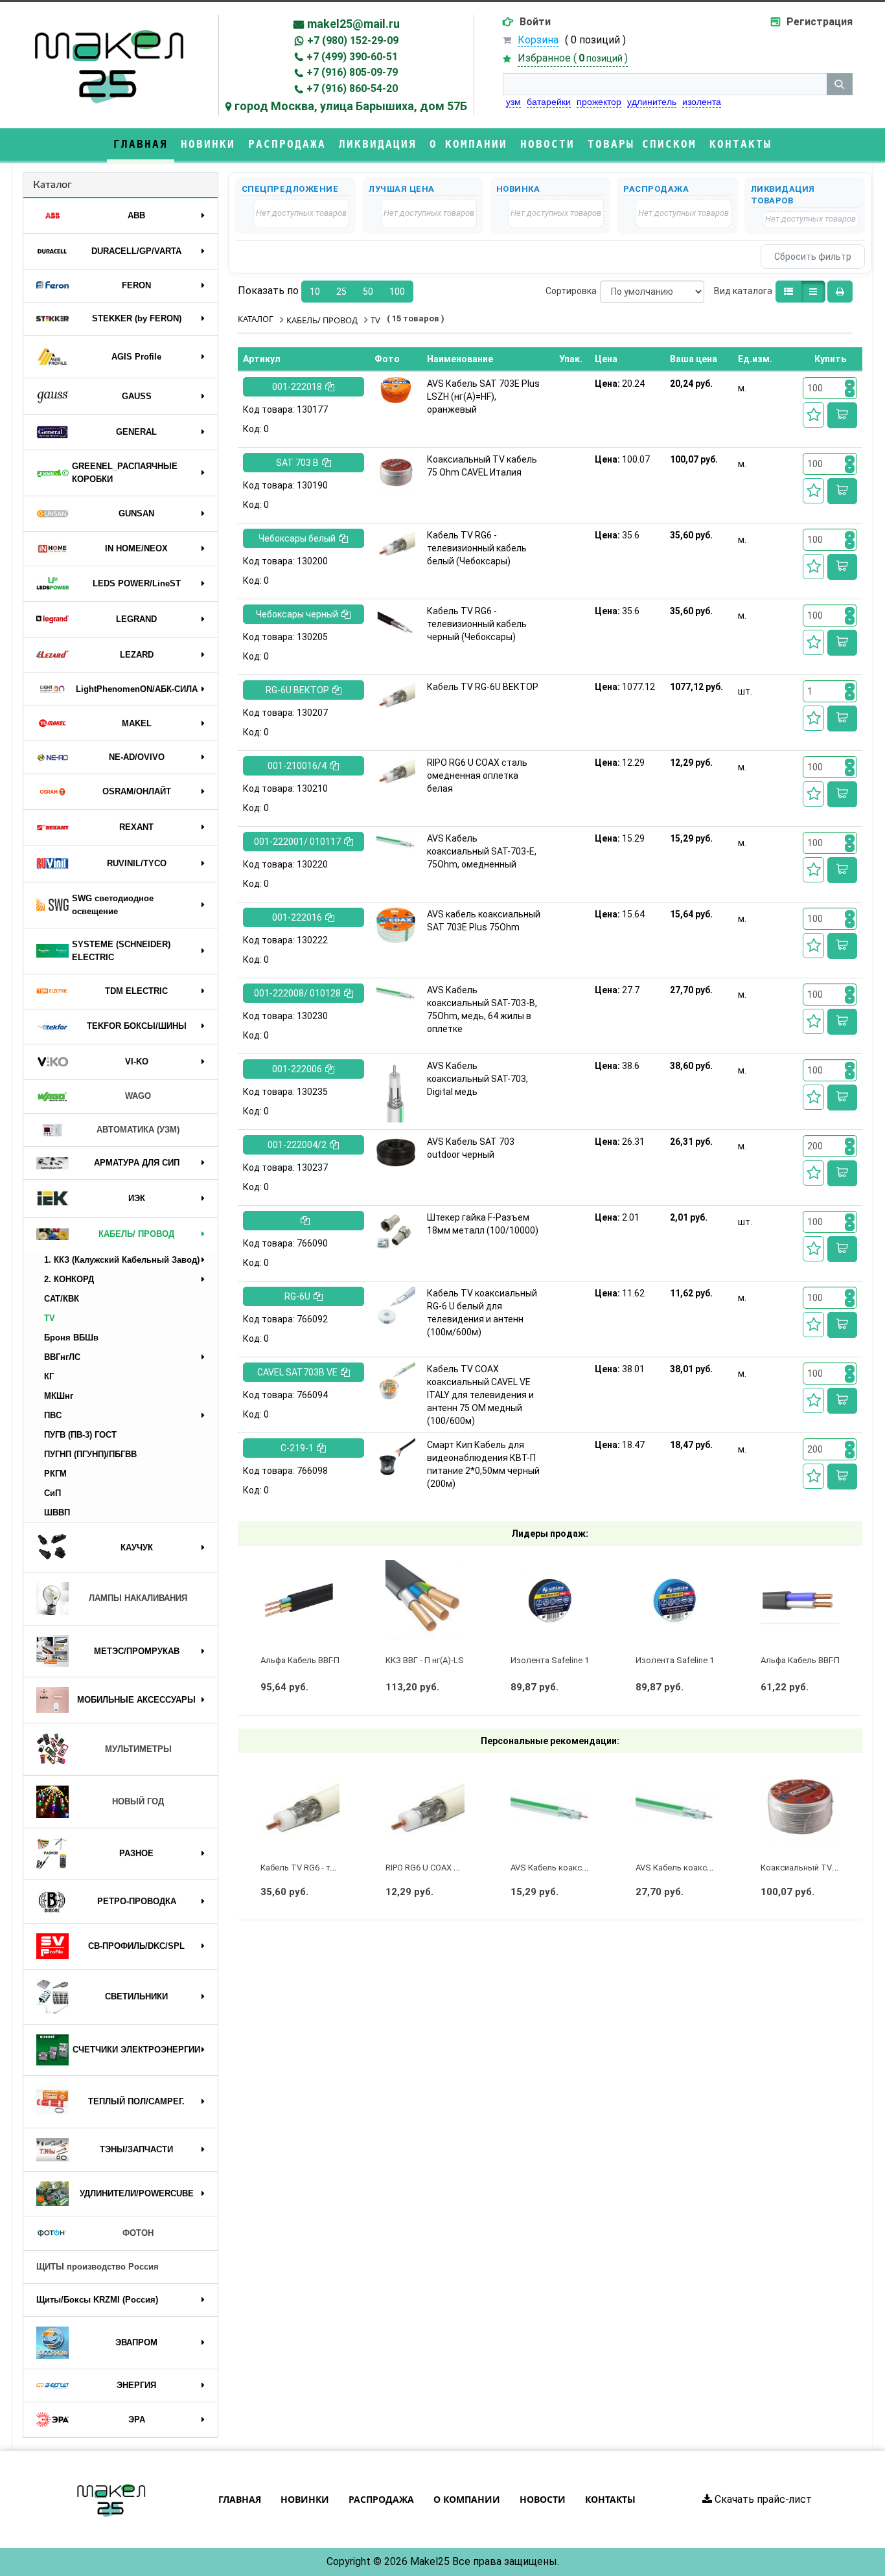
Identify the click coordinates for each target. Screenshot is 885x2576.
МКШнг (59, 1396)
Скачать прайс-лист (762, 2499)
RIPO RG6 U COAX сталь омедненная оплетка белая (477, 776)
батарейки (549, 102)
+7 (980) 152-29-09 (353, 40)
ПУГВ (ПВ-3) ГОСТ (80, 1435)
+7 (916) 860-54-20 (352, 88)
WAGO (138, 1096)
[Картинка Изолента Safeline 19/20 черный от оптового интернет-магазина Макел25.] (550, 1600)
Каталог (52, 185)
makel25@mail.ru (353, 24)
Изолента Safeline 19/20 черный (574, 1660)
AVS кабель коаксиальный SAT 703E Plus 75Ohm (484, 921)
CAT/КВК (62, 1299)
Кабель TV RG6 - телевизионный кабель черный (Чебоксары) (477, 624)
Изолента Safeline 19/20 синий (695, 1660)
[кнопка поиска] (840, 84)
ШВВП (57, 1512)
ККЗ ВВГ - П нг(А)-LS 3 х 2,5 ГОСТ (449, 1660)
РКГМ (55, 1474)
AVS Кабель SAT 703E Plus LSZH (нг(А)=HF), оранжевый (483, 397)
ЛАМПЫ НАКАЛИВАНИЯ (138, 1598)
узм (513, 102)
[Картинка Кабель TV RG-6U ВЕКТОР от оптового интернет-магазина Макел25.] (396, 695)
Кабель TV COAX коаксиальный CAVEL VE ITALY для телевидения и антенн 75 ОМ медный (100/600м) (480, 1395)
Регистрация (820, 22)
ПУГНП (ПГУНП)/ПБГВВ (90, 1454)
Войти (535, 22)
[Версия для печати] (840, 292)
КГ (49, 1376)
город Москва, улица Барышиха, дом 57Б (351, 106)
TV (50, 1318)
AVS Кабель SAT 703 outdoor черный (471, 1148)
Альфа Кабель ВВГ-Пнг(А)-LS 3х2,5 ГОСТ (338, 1660)
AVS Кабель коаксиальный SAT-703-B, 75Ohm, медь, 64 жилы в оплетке (482, 1009)
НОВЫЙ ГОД (138, 1801)
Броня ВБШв (71, 1338)
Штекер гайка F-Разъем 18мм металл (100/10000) (483, 1224)
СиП (52, 1493)
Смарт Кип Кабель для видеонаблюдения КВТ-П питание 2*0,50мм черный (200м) (483, 1464)
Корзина (538, 40)
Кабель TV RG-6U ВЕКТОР (483, 687)
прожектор (599, 102)
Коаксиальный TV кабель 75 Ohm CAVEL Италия (482, 466)
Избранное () (573, 58)
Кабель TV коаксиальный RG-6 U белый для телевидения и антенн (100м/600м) (482, 1313)
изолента (702, 102)
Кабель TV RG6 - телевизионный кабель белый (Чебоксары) (477, 548)
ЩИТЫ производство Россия (98, 2267)
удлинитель (652, 102)
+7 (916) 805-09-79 (352, 72)
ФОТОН (138, 2233)
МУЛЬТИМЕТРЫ (138, 1749)
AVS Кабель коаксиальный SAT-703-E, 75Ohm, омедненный (482, 851)
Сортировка (571, 291)
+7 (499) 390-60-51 (352, 57)
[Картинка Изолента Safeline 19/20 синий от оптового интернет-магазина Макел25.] (675, 1600)
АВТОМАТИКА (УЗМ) (138, 1130)
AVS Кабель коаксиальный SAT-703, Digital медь (477, 1079)
